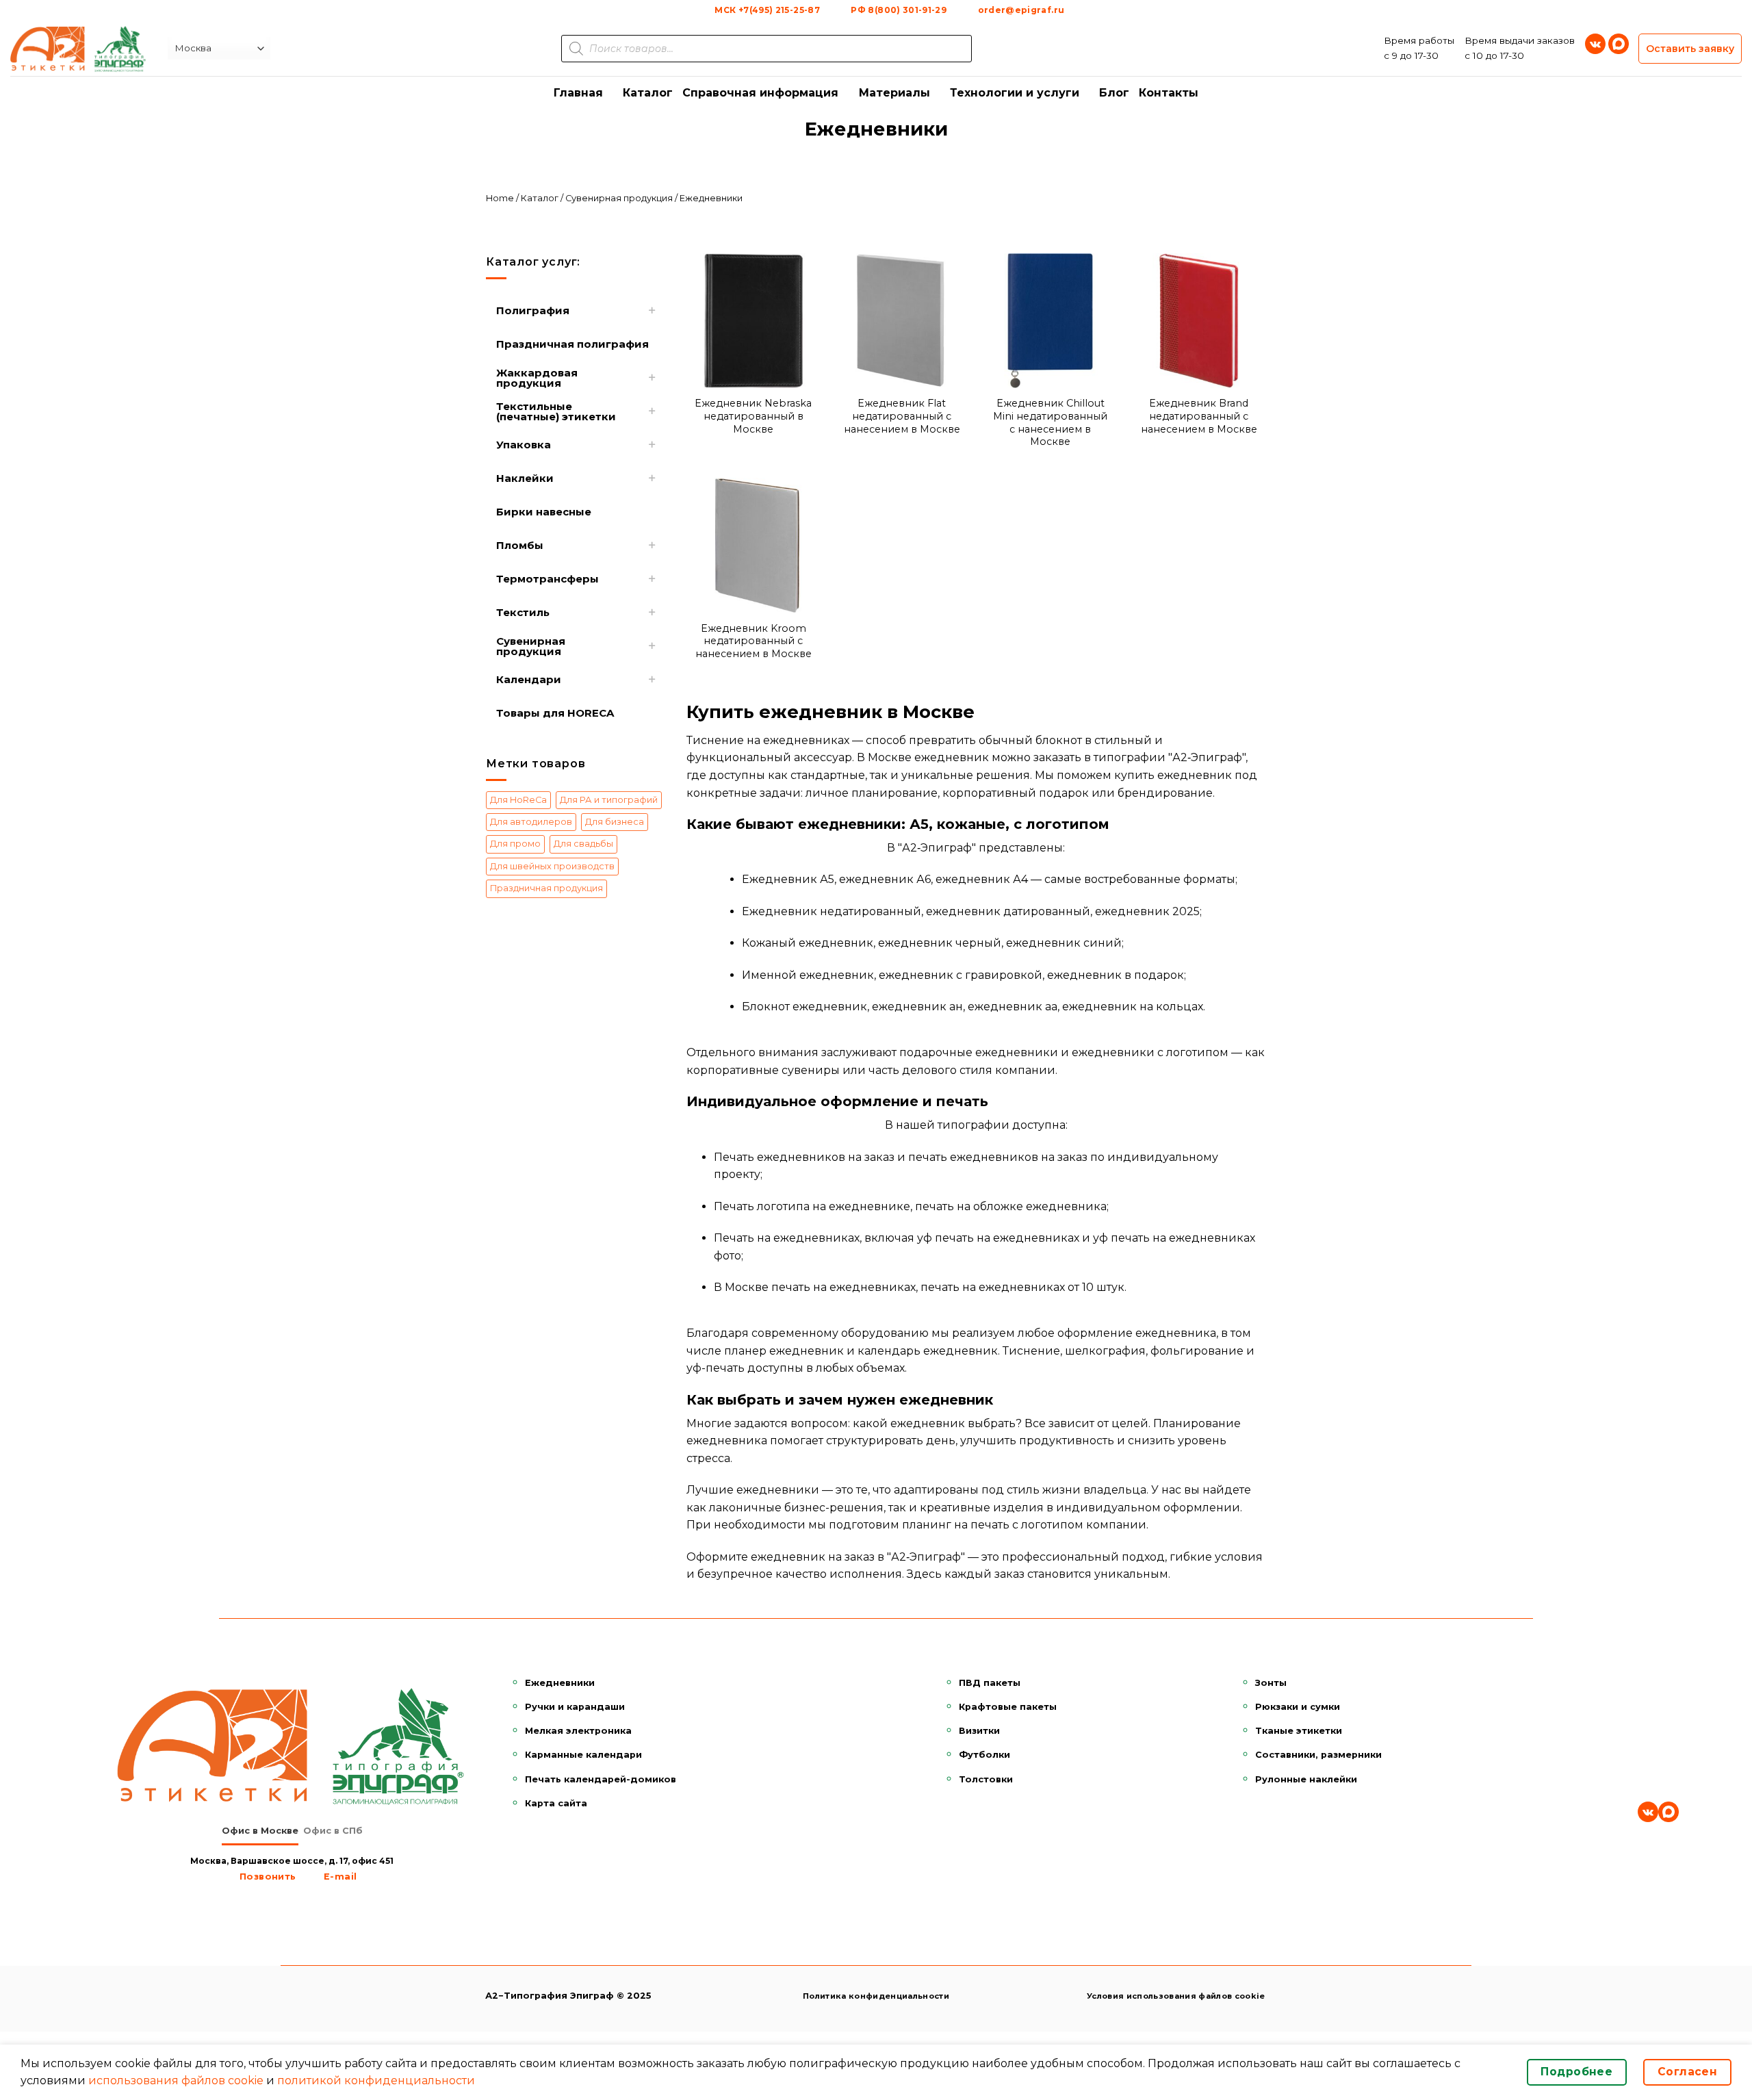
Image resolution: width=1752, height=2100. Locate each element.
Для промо (515, 844)
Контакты (1169, 93)
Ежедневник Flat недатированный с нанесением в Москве (902, 416)
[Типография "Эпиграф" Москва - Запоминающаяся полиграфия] (79, 49)
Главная (578, 93)
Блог (1114, 93)
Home (500, 198)
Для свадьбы (583, 844)
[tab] (260, 1831)
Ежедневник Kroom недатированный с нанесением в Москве (753, 641)
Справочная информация (760, 93)
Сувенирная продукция (619, 198)
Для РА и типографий (609, 800)
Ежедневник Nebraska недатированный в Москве (753, 416)
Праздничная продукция (546, 888)
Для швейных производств (552, 866)
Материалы (894, 93)
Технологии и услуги (1015, 93)
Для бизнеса (615, 822)
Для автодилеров (531, 822)
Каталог (648, 93)
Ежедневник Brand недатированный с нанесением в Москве (1199, 416)
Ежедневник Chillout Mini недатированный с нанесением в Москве (1050, 422)
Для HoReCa (518, 800)
